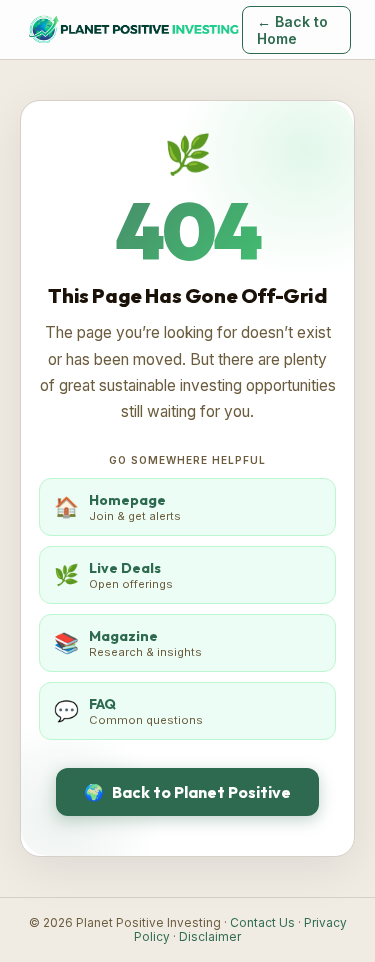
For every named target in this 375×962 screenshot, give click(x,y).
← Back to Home (292, 30)
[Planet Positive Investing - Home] (133, 30)
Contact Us (262, 923)
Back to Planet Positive (187, 792)
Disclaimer (210, 937)
